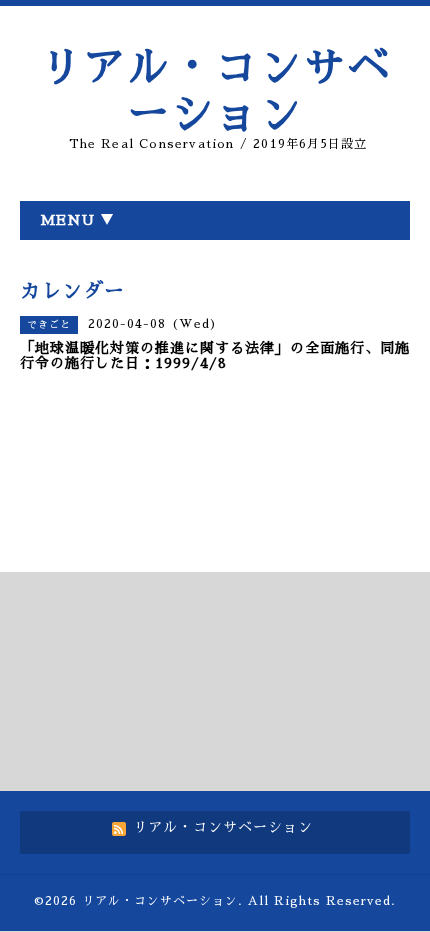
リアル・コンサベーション (160, 901)
